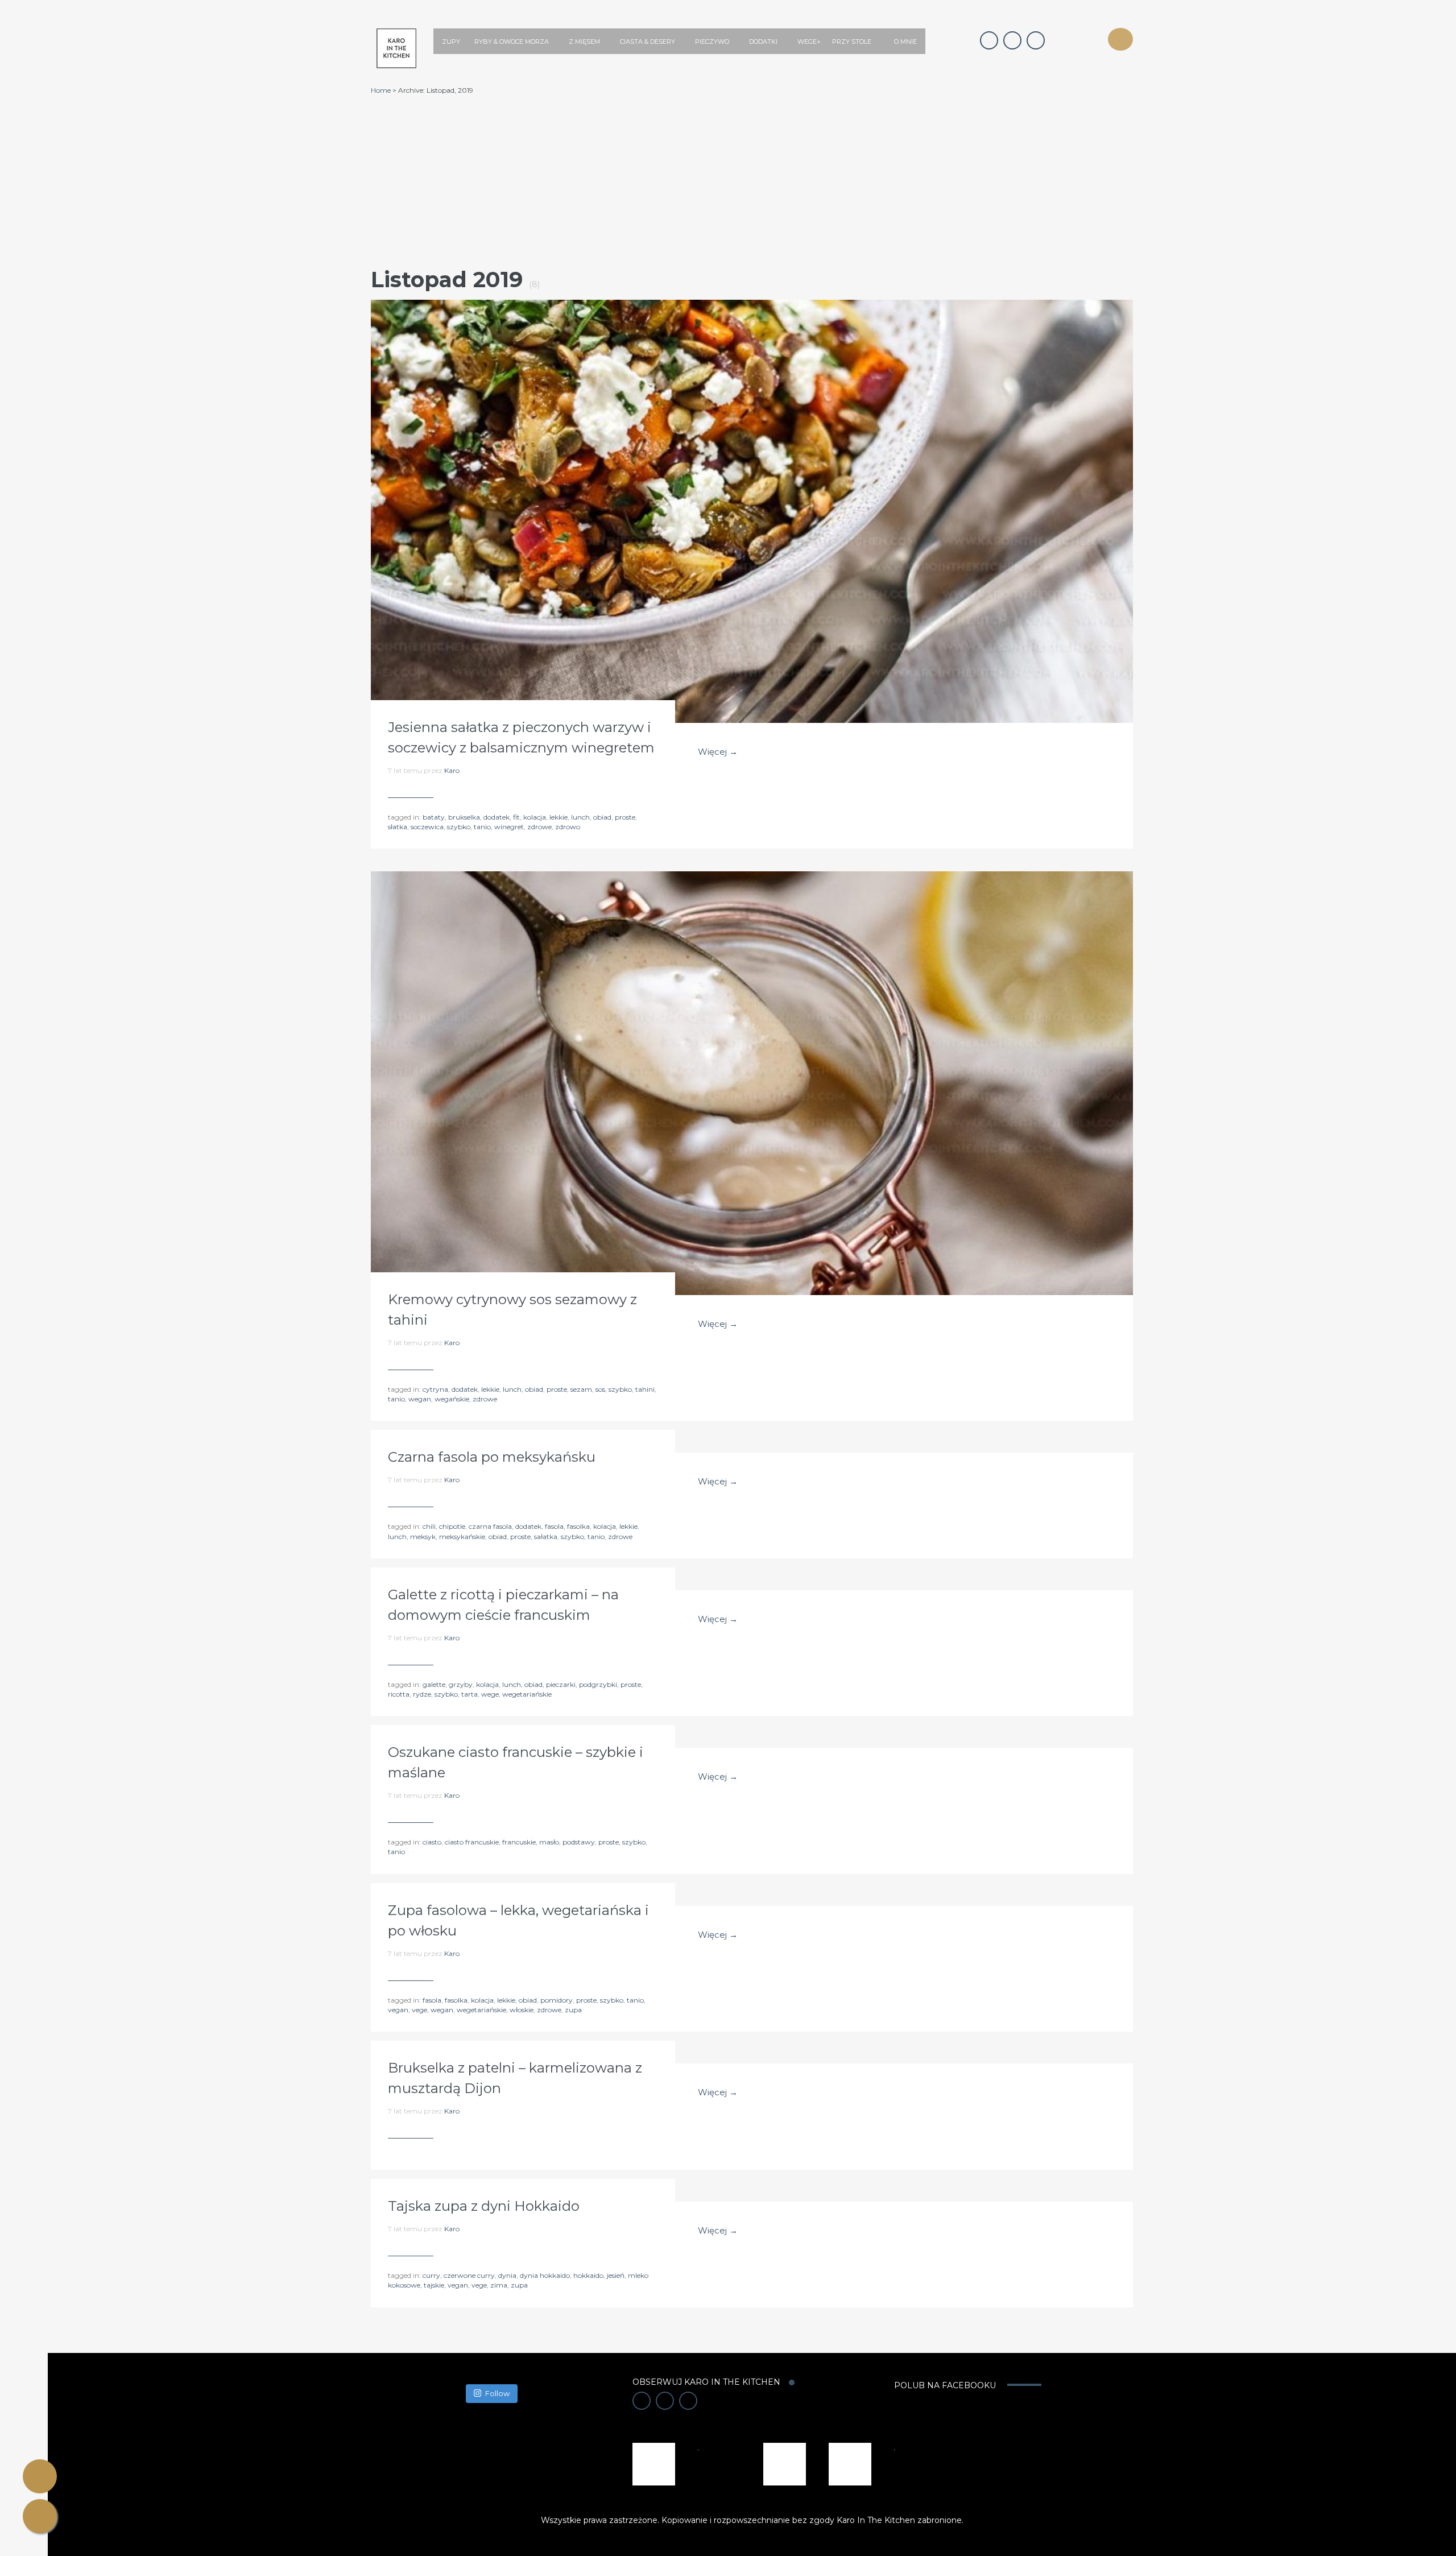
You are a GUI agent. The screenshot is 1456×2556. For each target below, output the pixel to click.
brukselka (464, 817)
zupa (573, 2010)
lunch (580, 817)
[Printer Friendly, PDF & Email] (40, 2476)
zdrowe (539, 827)
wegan (420, 1399)
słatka (398, 827)
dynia (507, 2275)
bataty (434, 817)
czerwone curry (469, 2275)
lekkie (559, 817)
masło (549, 1842)
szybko (459, 827)
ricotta (399, 1694)
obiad (602, 817)
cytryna (435, 1389)
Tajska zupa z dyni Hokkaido (484, 2206)
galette (434, 1684)
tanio (482, 827)
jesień (616, 2275)
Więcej (752, 500)
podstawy (579, 1842)
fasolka (578, 1526)
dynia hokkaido (545, 2275)
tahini (645, 1389)
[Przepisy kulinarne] (654, 2463)
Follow (497, 2393)
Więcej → (718, 752)
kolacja (535, 817)
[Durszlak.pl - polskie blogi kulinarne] (785, 2463)
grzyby (461, 1684)
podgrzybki (598, 1684)
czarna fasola (490, 1526)
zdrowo (568, 827)
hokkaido (588, 2275)
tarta (470, 1694)
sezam (581, 1389)
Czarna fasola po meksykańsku (492, 1457)
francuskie (519, 1842)
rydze (422, 1694)
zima (499, 2285)
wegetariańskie (527, 1694)
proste (625, 817)
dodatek (497, 817)
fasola (554, 1526)
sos (600, 1389)
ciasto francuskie (472, 1842)
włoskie (522, 2010)
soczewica (427, 827)
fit (516, 817)
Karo (452, 770)
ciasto (432, 1842)
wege (490, 1694)
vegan (398, 2010)
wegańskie (452, 1399)
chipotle (452, 1526)
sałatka (546, 1537)
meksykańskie (462, 1537)
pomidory (557, 2000)
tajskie (434, 2285)
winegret (509, 827)
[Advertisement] (752, 180)
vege (419, 2010)
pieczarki (561, 1684)
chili (429, 1526)
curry (431, 2275)
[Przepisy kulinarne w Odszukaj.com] (850, 2463)
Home (381, 90)
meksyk (423, 1537)
